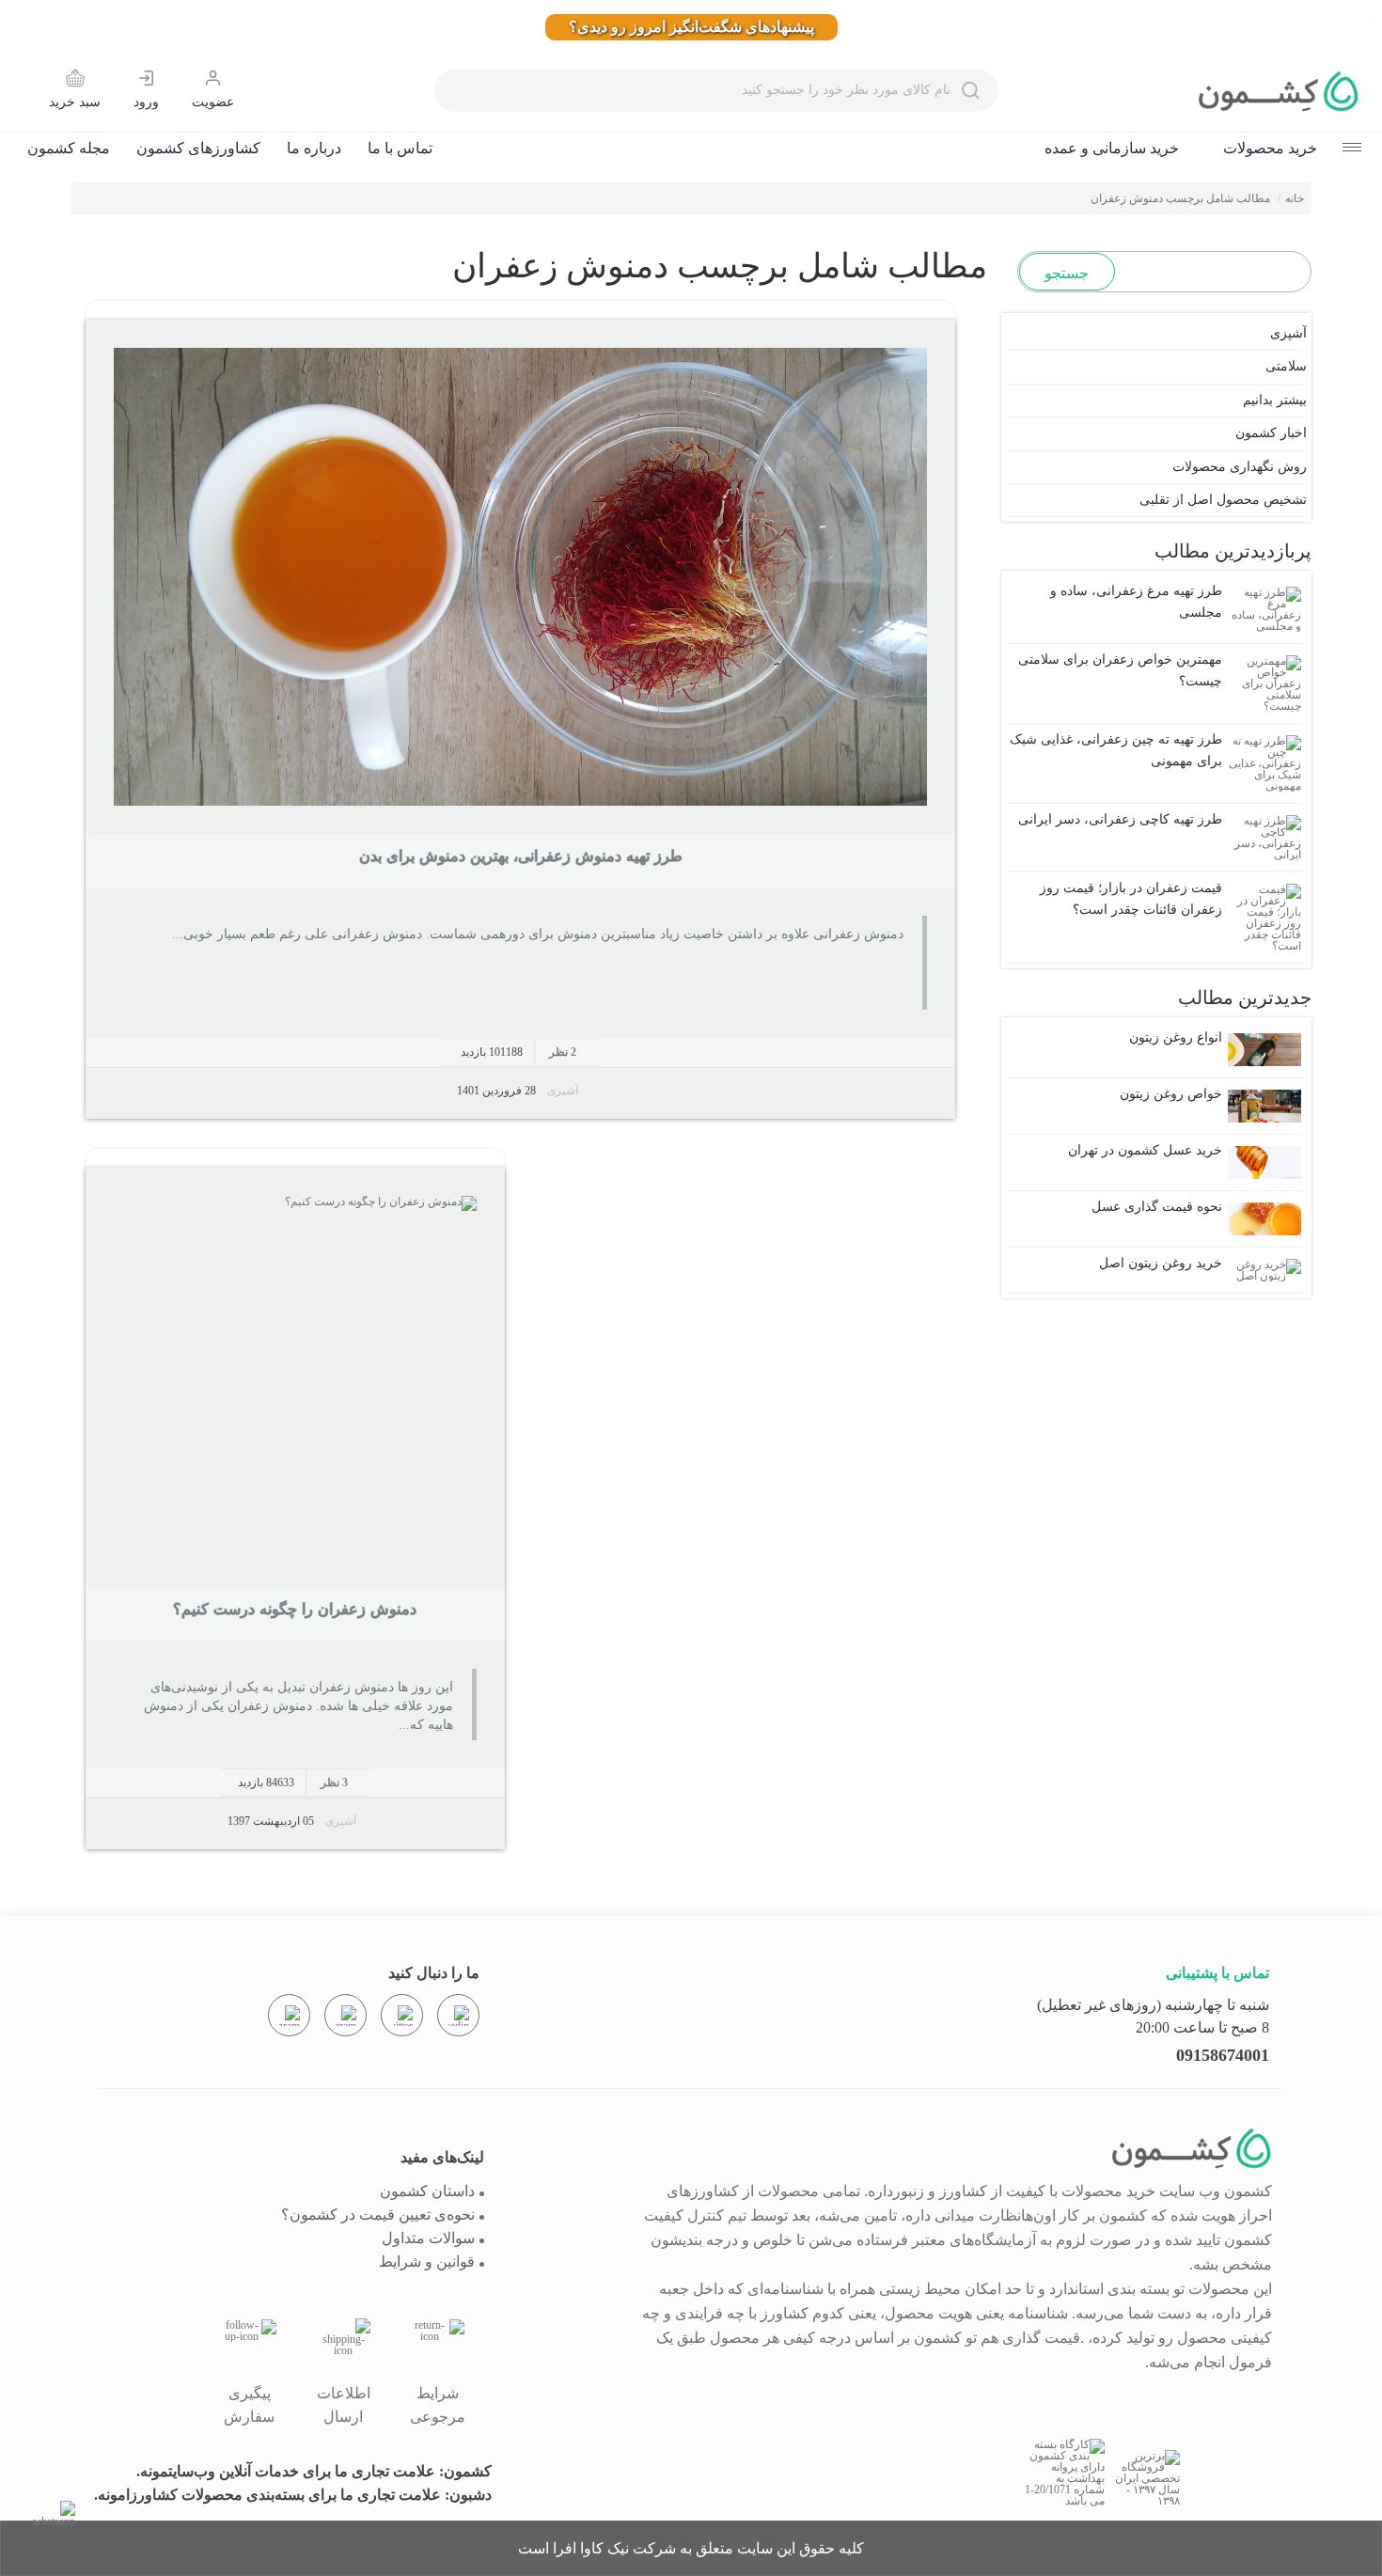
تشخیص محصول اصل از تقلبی (1223, 500)
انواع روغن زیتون (1176, 1037)
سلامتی (1286, 366)
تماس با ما (400, 148)
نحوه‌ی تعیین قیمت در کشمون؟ (378, 2215)
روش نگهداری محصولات (1240, 467)
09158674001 (1223, 2055)
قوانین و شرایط (427, 2262)
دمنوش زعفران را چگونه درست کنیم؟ (295, 1609)
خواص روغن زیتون (1171, 1094)
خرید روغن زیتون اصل (1161, 1263)
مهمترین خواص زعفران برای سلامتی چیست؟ (1120, 670)
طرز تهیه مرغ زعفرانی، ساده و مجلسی (1136, 601)
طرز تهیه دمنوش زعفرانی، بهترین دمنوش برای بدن (521, 856)
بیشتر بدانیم (1275, 400)
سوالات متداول (428, 2238)
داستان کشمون (427, 2191)
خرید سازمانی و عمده (1112, 148)
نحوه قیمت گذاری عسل (1157, 1207)
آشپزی (563, 1091)
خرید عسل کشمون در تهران (1145, 1150)
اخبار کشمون (1271, 433)
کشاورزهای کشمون (198, 148)
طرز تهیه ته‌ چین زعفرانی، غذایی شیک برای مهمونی (1116, 750)
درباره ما (314, 148)
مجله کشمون (69, 148)
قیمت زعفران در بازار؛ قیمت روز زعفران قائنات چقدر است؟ (1131, 898)
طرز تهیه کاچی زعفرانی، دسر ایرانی (1120, 819)
